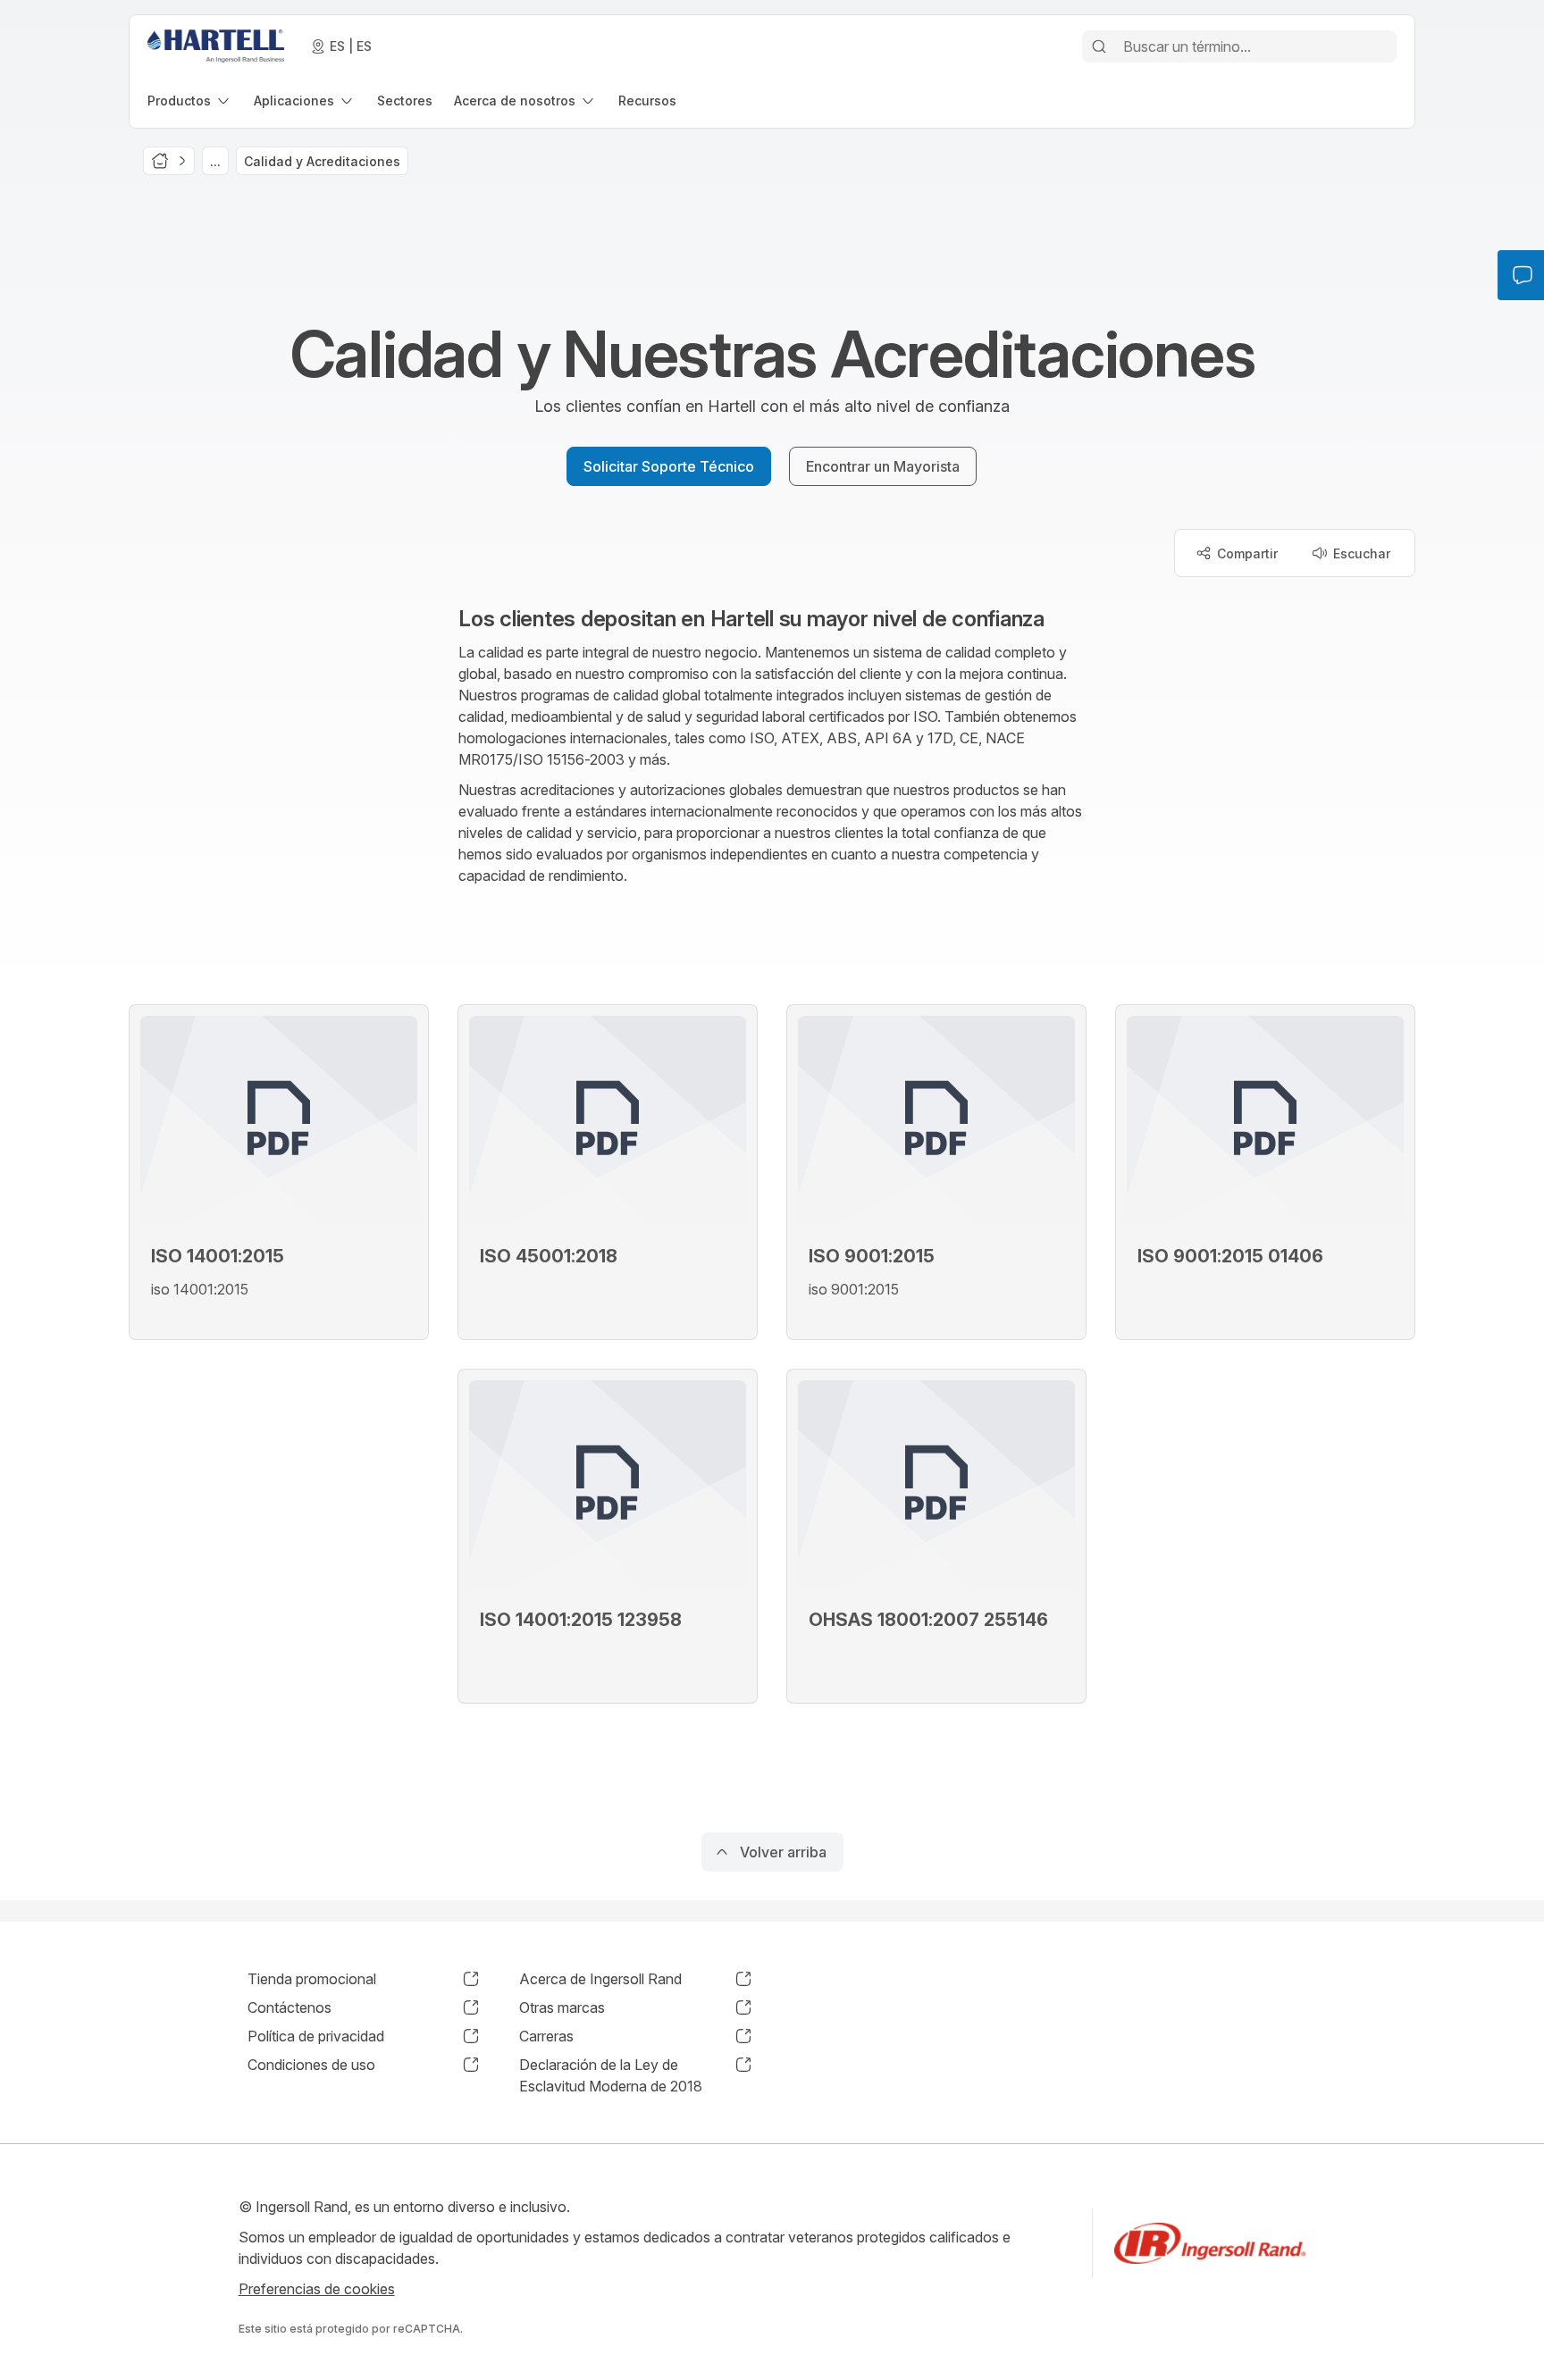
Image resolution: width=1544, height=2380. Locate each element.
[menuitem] (190, 101)
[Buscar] (1099, 46)
